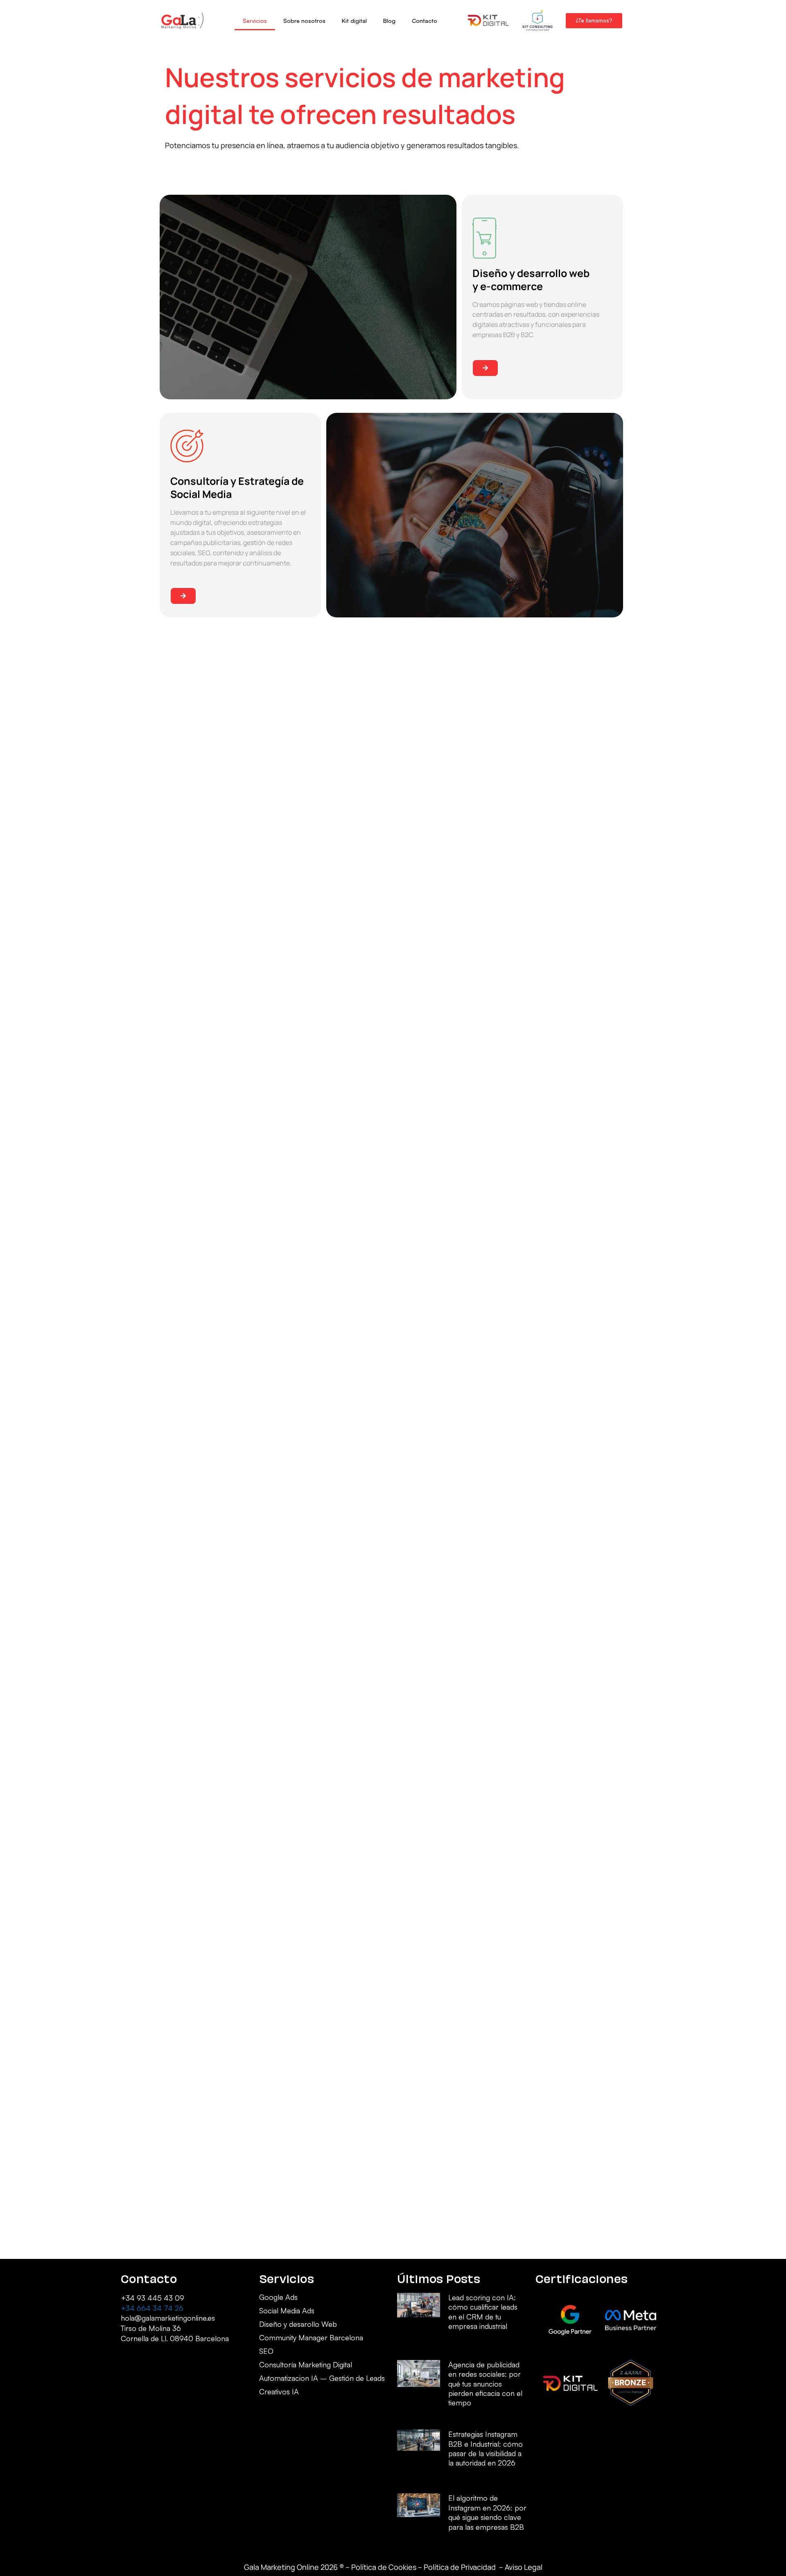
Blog (389, 21)
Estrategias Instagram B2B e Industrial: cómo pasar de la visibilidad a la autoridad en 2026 (486, 2448)
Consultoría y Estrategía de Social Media (237, 488)
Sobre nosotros (304, 21)
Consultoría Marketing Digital (306, 2365)
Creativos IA (279, 2392)
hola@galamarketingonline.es (168, 2318)
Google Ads (278, 2297)
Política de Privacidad (461, 2567)
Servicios (255, 21)
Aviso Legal (524, 2567)
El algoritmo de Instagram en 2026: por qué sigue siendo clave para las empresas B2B (487, 2512)
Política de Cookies (384, 2567)
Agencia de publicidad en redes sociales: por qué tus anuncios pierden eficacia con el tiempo (485, 2384)
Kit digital (354, 21)
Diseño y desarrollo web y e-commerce (531, 280)
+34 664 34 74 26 (152, 2308)
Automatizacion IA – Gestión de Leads (322, 2378)
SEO (266, 2351)
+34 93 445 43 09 (152, 2298)
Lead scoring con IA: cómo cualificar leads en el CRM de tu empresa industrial (483, 2312)
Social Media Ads (287, 2311)
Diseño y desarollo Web (298, 2324)
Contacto (425, 21)
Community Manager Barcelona (311, 2338)
